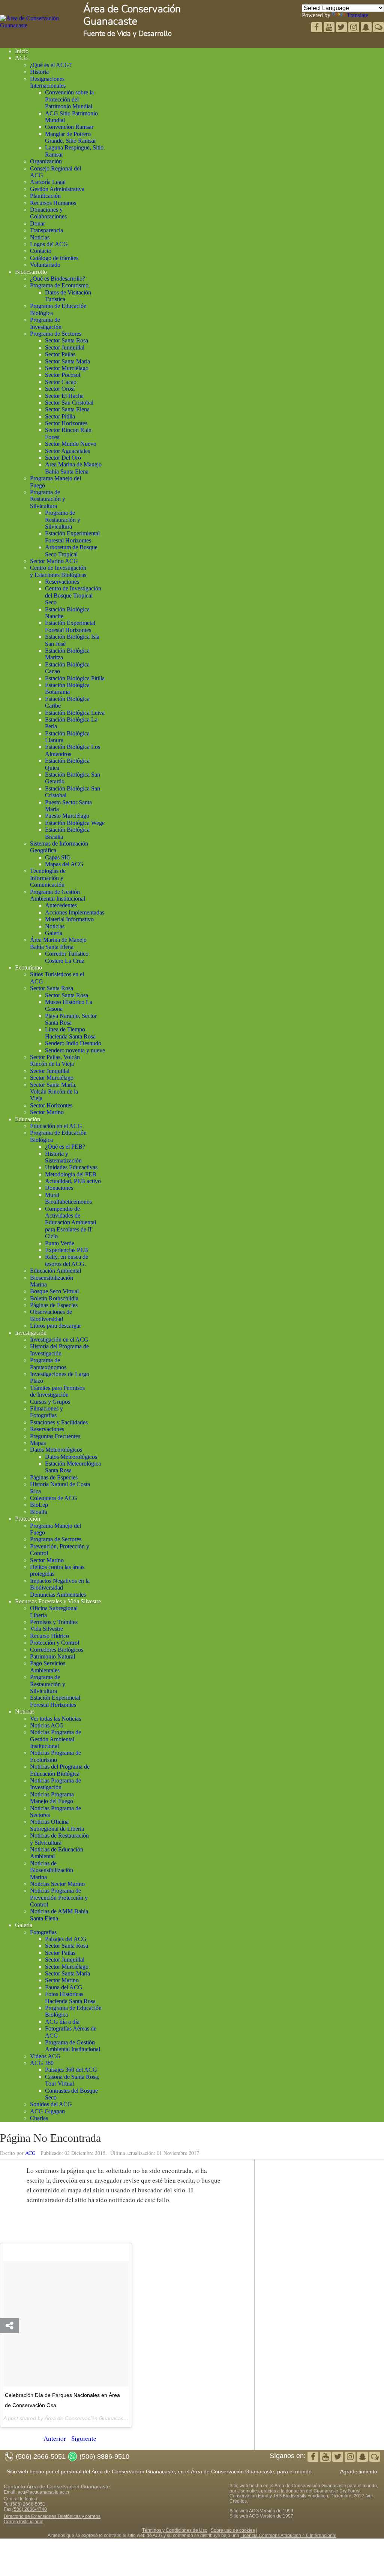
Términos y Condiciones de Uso (175, 2530)
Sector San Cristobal (69, 403)
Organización (46, 161)
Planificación (45, 196)
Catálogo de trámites (54, 258)
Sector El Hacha (64, 396)
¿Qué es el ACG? (51, 65)
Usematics (248, 2491)
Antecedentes (61, 905)
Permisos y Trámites (54, 1622)
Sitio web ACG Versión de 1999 (261, 2511)
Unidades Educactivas (71, 1167)
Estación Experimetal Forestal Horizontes (70, 626)
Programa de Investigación (46, 323)
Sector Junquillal (65, 347)
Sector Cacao (61, 382)
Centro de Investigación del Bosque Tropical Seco (73, 595)
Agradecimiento (359, 2471)
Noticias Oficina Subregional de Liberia (57, 1825)
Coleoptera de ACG (54, 1498)
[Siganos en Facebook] (317, 28)
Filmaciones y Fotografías (46, 1412)
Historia (39, 72)
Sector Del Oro (63, 458)
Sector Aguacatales (67, 451)
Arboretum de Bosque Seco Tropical (71, 551)
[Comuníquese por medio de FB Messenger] (379, 28)
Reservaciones (62, 582)
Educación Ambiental (55, 1271)
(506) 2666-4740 (30, 2509)
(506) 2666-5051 (28, 2504)
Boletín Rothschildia (54, 1298)
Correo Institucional (24, 2522)
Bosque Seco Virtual (54, 1291)
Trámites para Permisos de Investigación (57, 1391)
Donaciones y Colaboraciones (48, 213)
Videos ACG (45, 2056)
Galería (54, 933)
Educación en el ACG (56, 1126)
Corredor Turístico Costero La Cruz (67, 957)
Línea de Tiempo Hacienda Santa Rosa (70, 1033)
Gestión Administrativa (57, 189)
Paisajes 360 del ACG (71, 2070)
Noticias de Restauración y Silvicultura (59, 1839)
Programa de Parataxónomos (48, 1363)
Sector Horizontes (66, 423)
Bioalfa (39, 1512)
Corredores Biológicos (57, 1650)
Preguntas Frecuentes (55, 1436)
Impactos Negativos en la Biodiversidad (60, 1584)
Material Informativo (69, 919)
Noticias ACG (47, 1725)
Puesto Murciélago (67, 816)
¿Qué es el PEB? (65, 1147)
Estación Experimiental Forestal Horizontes (72, 537)
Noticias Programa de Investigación (55, 1784)
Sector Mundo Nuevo (71, 444)
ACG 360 (42, 2063)
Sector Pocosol (63, 375)
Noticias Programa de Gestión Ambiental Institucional (55, 1739)
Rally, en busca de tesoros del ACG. (67, 1260)
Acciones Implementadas (75, 912)
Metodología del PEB (71, 1174)
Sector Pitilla (60, 416)
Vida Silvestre (46, 1629)
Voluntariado (45, 265)
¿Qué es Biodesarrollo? (58, 279)
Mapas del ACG (64, 864)
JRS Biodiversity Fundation (301, 2496)
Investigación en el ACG (59, 1340)
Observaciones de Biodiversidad (51, 1315)
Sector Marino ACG (54, 561)
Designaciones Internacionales (48, 82)
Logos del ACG (49, 244)
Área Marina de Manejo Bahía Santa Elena (58, 943)
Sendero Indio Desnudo (73, 1043)
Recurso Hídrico (49, 1636)
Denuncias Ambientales (58, 1595)
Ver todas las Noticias (55, 1719)
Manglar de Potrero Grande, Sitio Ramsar (70, 137)
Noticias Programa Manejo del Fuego (52, 1798)
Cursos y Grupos (50, 1402)
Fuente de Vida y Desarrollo (127, 34)
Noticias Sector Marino (57, 1884)
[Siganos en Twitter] (330, 28)
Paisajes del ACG (66, 1939)
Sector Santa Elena (67, 409)
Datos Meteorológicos (56, 1450)
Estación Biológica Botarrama (67, 688)
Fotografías (43, 1932)
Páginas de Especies (54, 1305)
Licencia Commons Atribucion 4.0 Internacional (288, 2536)
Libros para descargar (55, 1326)
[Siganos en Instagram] (355, 28)
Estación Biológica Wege (75, 823)
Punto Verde (60, 1243)
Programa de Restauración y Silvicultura (48, 499)
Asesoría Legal (48, 182)
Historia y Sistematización (63, 1157)
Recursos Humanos (53, 203)
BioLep (39, 1505)
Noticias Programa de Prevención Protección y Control (59, 1898)
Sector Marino (47, 1112)
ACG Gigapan (47, 2111)
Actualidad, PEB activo (73, 1181)
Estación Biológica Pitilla (75, 678)
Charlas (39, 2118)
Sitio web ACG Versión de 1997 (261, 2516)
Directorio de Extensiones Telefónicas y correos (52, 2516)
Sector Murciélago (67, 368)
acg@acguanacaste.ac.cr (43, 2492)
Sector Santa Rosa (67, 340)
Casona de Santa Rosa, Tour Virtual (72, 2080)
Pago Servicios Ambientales (48, 1667)
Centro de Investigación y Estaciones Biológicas (58, 571)
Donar (37, 223)
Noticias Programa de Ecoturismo (55, 1756)
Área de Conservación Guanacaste (132, 15)
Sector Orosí (60, 389)
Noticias (40, 237)
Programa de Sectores (56, 334)
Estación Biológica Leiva (75, 713)
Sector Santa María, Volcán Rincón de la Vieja (54, 1092)
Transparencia (46, 230)
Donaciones (59, 1188)
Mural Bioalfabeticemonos (68, 1198)
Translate (358, 15)
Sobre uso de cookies (233, 2530)
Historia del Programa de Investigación (59, 1350)
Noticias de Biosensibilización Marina (52, 1870)
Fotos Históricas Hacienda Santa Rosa (70, 1997)
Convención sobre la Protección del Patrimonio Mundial (69, 99)
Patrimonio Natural (52, 1656)
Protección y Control (55, 1643)
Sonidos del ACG (51, 2104)
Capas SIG (58, 857)
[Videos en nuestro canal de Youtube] (342, 28)
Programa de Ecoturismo (59, 285)
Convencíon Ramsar (69, 127)
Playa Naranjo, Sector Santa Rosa (71, 1019)
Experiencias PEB (67, 1250)
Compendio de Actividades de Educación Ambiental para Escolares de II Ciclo (70, 1223)
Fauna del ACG (64, 1987)
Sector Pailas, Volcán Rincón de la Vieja (55, 1060)
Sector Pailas (60, 354)
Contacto (41, 251)
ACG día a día (62, 2022)
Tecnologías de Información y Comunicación (48, 878)
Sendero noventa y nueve (75, 1050)
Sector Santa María (67, 361)
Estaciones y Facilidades (59, 1422)
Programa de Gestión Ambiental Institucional (58, 895)
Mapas (38, 1443)
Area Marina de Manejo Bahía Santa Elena (73, 468)
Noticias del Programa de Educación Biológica (60, 1770)
